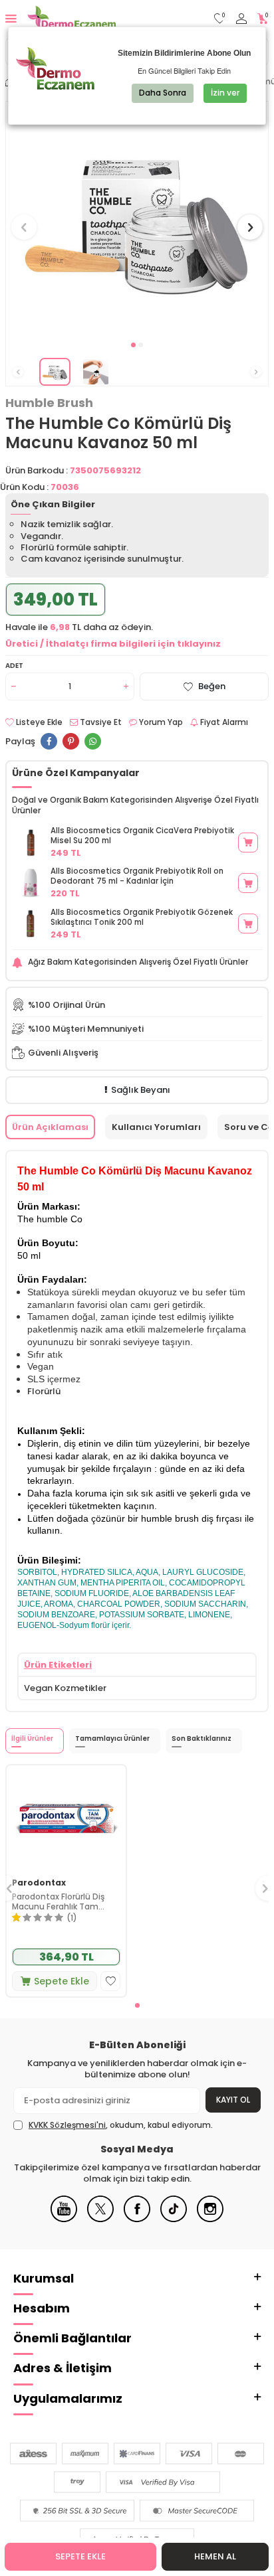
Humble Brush (49, 403)
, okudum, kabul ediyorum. (121, 2125)
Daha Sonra (163, 93)
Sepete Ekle (80, 2556)
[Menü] (11, 18)
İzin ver (225, 93)
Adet (14, 666)
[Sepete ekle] (248, 843)
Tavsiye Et (100, 722)
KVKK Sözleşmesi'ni (67, 2125)
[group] (137, 219)
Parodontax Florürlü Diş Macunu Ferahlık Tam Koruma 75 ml (58, 1902)
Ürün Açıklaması (50, 1127)
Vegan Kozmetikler (65, 1688)
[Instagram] (210, 2219)
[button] (133, 345)
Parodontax (39, 1883)
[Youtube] (64, 2219)
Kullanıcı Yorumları (156, 1127)
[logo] (71, 19)
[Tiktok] (174, 2219)
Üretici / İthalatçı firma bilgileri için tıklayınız (113, 644)
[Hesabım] (241, 19)
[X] (100, 2219)
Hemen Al (215, 2556)
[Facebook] (137, 2219)
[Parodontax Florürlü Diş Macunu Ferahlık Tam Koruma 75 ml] (66, 1819)
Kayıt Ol (233, 2100)
